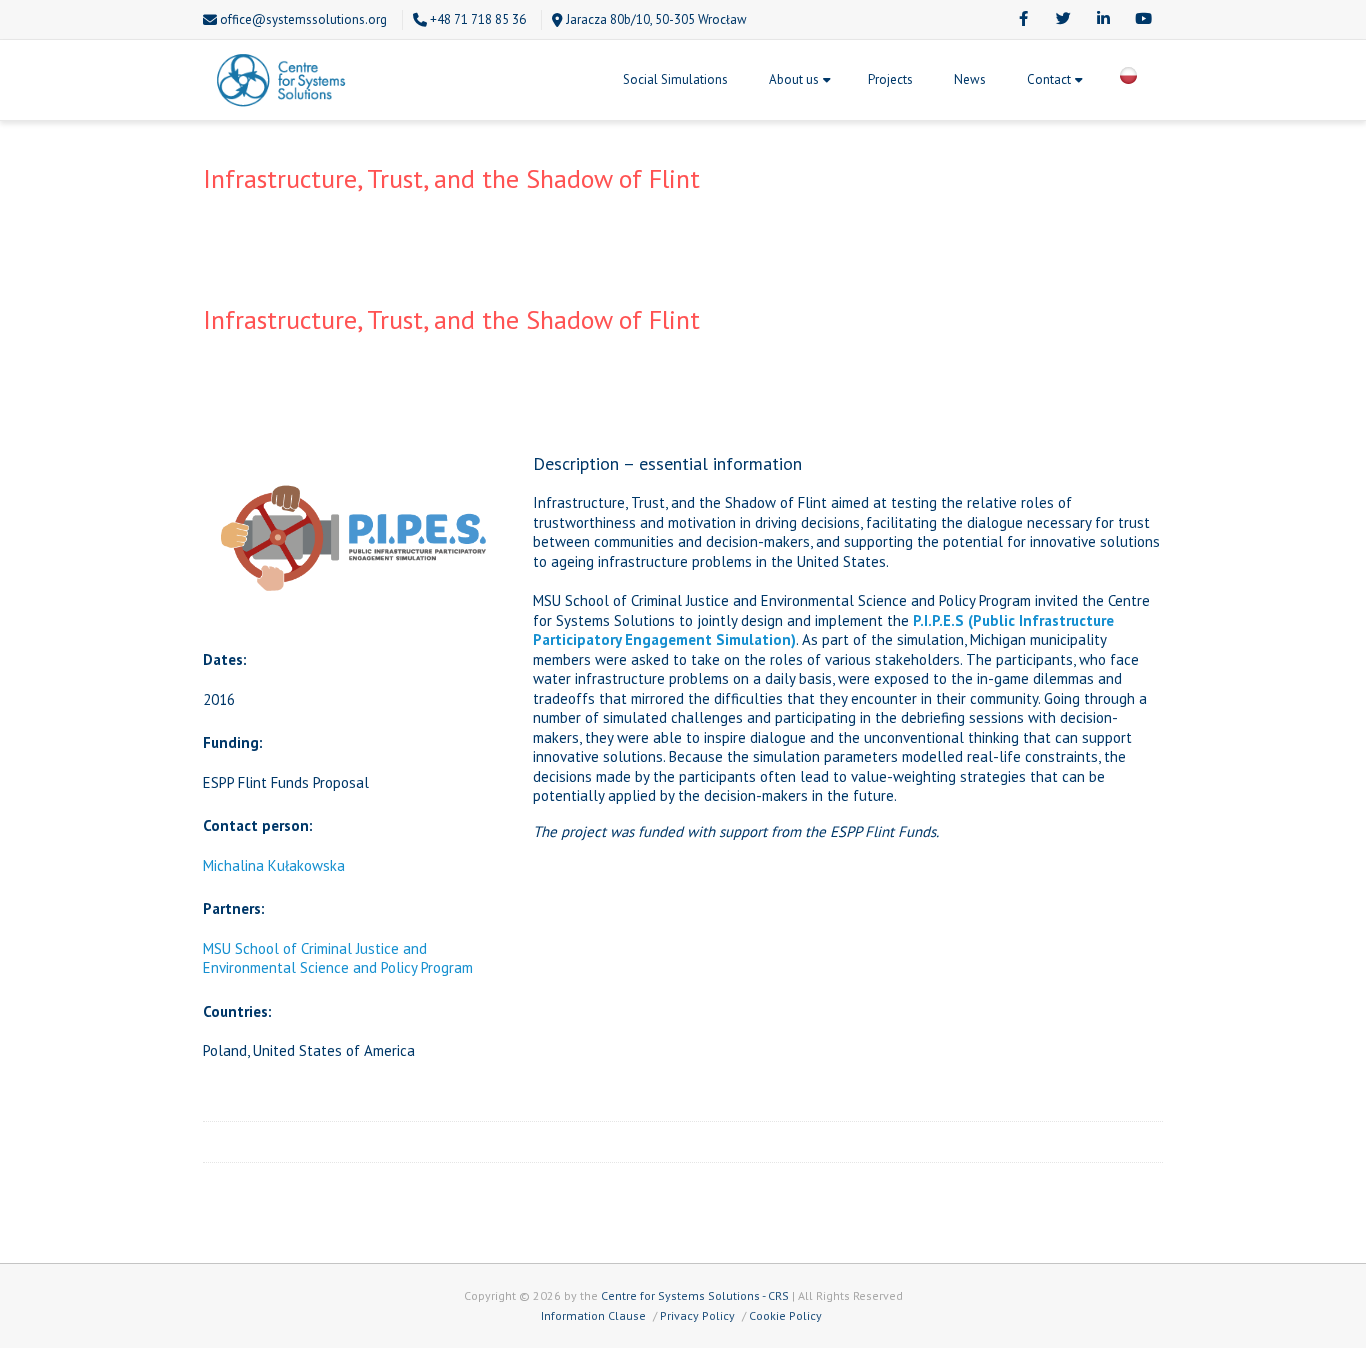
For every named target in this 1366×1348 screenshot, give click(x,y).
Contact (1049, 79)
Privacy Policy (697, 1315)
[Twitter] (1063, 20)
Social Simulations (675, 79)
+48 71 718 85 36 (478, 19)
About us (794, 79)
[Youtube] (1143, 20)
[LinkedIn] (1103, 20)
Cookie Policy (785, 1315)
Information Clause (593, 1315)
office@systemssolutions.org (303, 19)
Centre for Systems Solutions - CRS (695, 1295)
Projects (890, 79)
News (970, 79)
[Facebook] (1023, 20)
